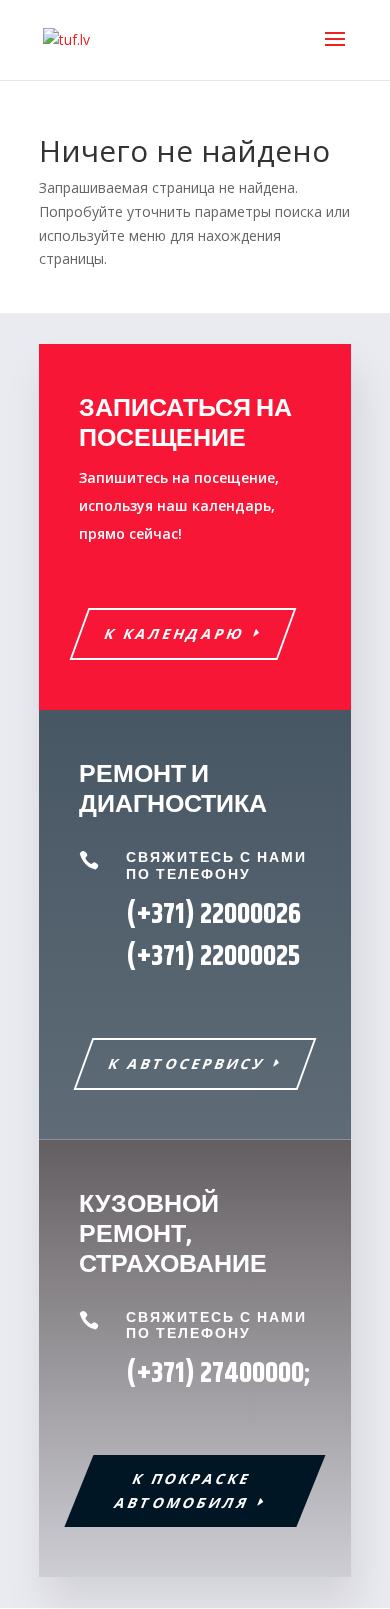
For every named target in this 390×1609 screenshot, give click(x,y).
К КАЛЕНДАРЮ (175, 633)
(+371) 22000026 (213, 915)
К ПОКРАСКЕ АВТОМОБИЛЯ (183, 1490)
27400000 (252, 1374)
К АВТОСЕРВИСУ (187, 1063)
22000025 (213, 957)
